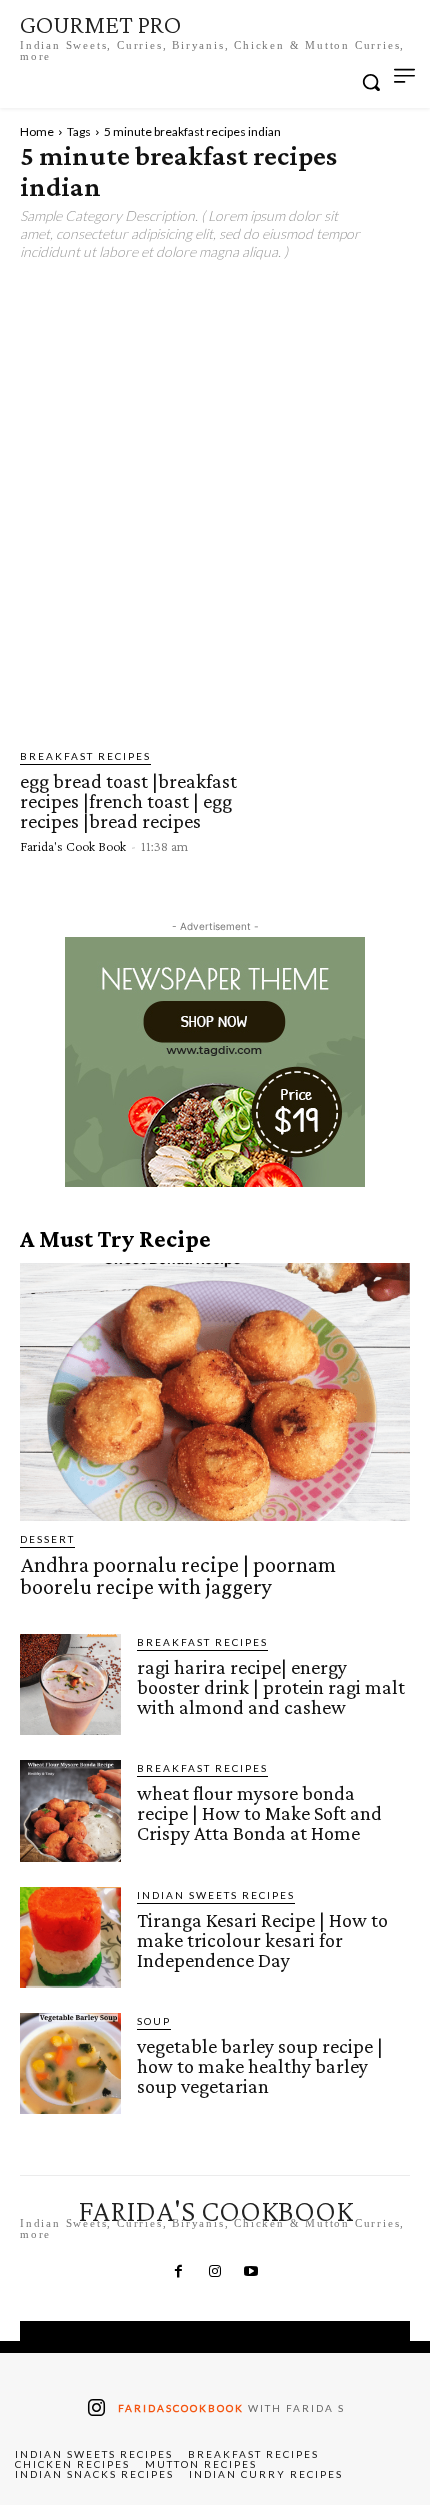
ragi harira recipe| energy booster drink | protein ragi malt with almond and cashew (271, 1687)
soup (154, 2021)
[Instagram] (215, 2272)
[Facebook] (178, 2272)
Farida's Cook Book (73, 846)
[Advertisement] (215, 496)
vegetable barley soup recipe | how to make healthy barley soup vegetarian (260, 2066)
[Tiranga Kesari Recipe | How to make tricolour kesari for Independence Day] (70, 1937)
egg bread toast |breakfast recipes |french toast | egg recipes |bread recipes (128, 801)
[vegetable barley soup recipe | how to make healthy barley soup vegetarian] (70, 2063)
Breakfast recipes (85, 756)
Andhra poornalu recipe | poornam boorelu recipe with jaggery (178, 1575)
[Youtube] (251, 2272)
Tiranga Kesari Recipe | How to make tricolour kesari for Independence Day (262, 1940)
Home (37, 131)
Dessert (47, 1539)
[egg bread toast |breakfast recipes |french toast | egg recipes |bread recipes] (336, 800)
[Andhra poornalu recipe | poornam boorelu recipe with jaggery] (215, 1391)
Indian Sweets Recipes (216, 1895)
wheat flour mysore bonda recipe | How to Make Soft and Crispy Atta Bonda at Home (259, 1813)
